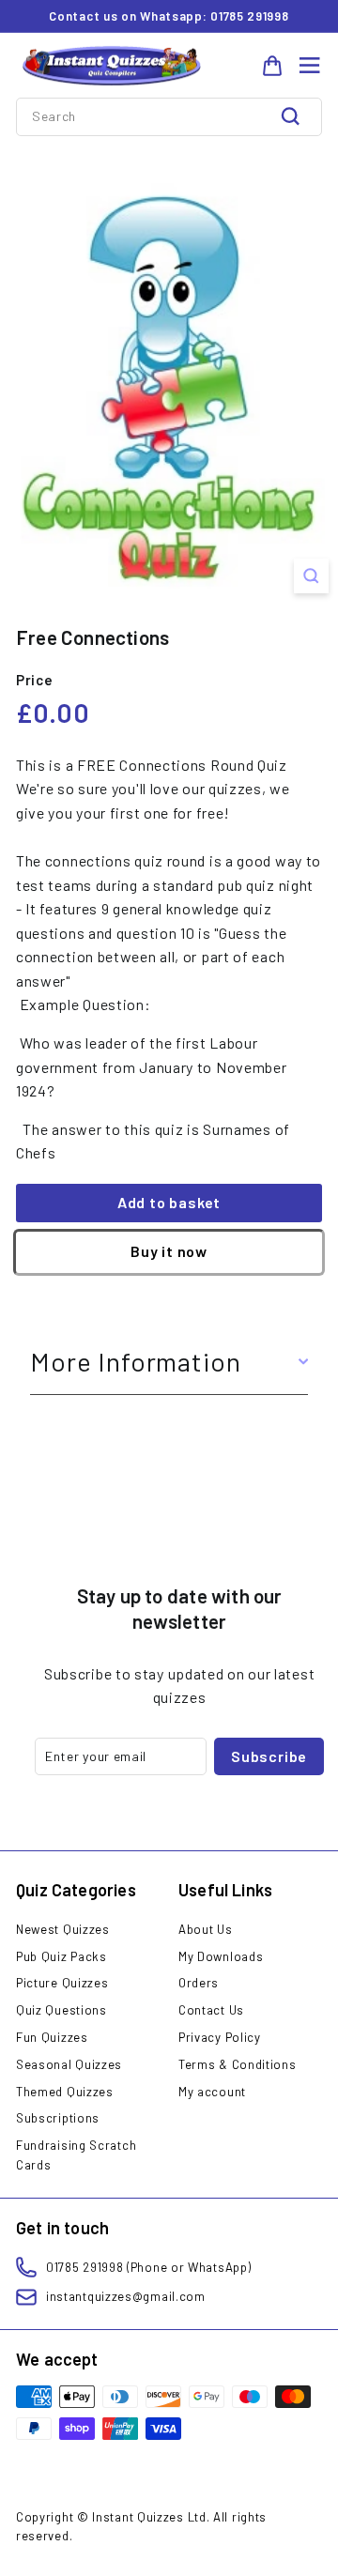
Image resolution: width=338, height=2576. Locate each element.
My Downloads (221, 1956)
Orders (199, 1983)
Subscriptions (58, 2118)
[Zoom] (311, 576)
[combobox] (169, 116)
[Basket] (272, 66)
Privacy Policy (220, 2037)
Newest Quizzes (63, 1929)
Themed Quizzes (65, 2092)
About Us (206, 1929)
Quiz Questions (61, 2010)
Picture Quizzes (62, 1983)
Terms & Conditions (238, 2064)
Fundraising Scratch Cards (76, 2155)
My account (212, 2092)
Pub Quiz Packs (61, 1956)
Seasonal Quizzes (69, 2064)
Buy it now (169, 1251)
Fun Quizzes (52, 2037)
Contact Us (211, 2010)
